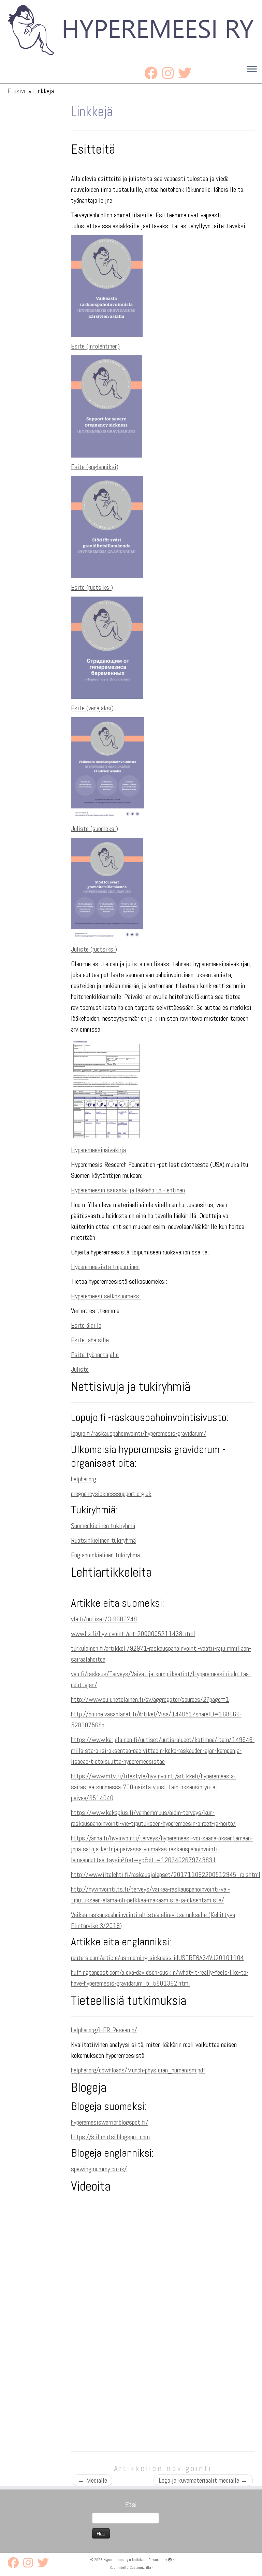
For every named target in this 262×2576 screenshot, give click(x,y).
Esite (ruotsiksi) (92, 587)
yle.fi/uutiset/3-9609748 (104, 1619)
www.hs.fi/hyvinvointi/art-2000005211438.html (133, 1634)
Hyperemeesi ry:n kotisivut (125, 2560)
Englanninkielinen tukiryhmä (105, 1555)
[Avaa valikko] (252, 70)
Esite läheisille (90, 1340)
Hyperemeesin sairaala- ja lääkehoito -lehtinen (128, 1190)
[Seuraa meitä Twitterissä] (187, 73)
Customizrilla (140, 2567)
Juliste (80, 1369)
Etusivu (17, 91)
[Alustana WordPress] (170, 2560)
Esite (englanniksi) (95, 467)
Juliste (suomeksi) (94, 829)
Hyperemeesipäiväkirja (98, 1150)
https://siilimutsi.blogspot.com (110, 2137)
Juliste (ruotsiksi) (94, 949)
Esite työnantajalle (95, 1355)
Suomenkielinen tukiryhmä (103, 1526)
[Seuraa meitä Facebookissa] (153, 73)
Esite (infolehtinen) (95, 346)
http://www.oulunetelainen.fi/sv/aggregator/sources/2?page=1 (150, 1699)
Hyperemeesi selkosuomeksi (106, 1296)
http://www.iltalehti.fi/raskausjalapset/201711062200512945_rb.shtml (166, 1875)
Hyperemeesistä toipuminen (105, 1267)
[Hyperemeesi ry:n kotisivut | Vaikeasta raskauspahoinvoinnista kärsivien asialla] (131, 30)
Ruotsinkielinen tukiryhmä (103, 1540)
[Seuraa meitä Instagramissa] (170, 73)
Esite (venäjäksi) (92, 708)
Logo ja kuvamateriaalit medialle (203, 2480)
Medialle (92, 2480)
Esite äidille (86, 1325)
